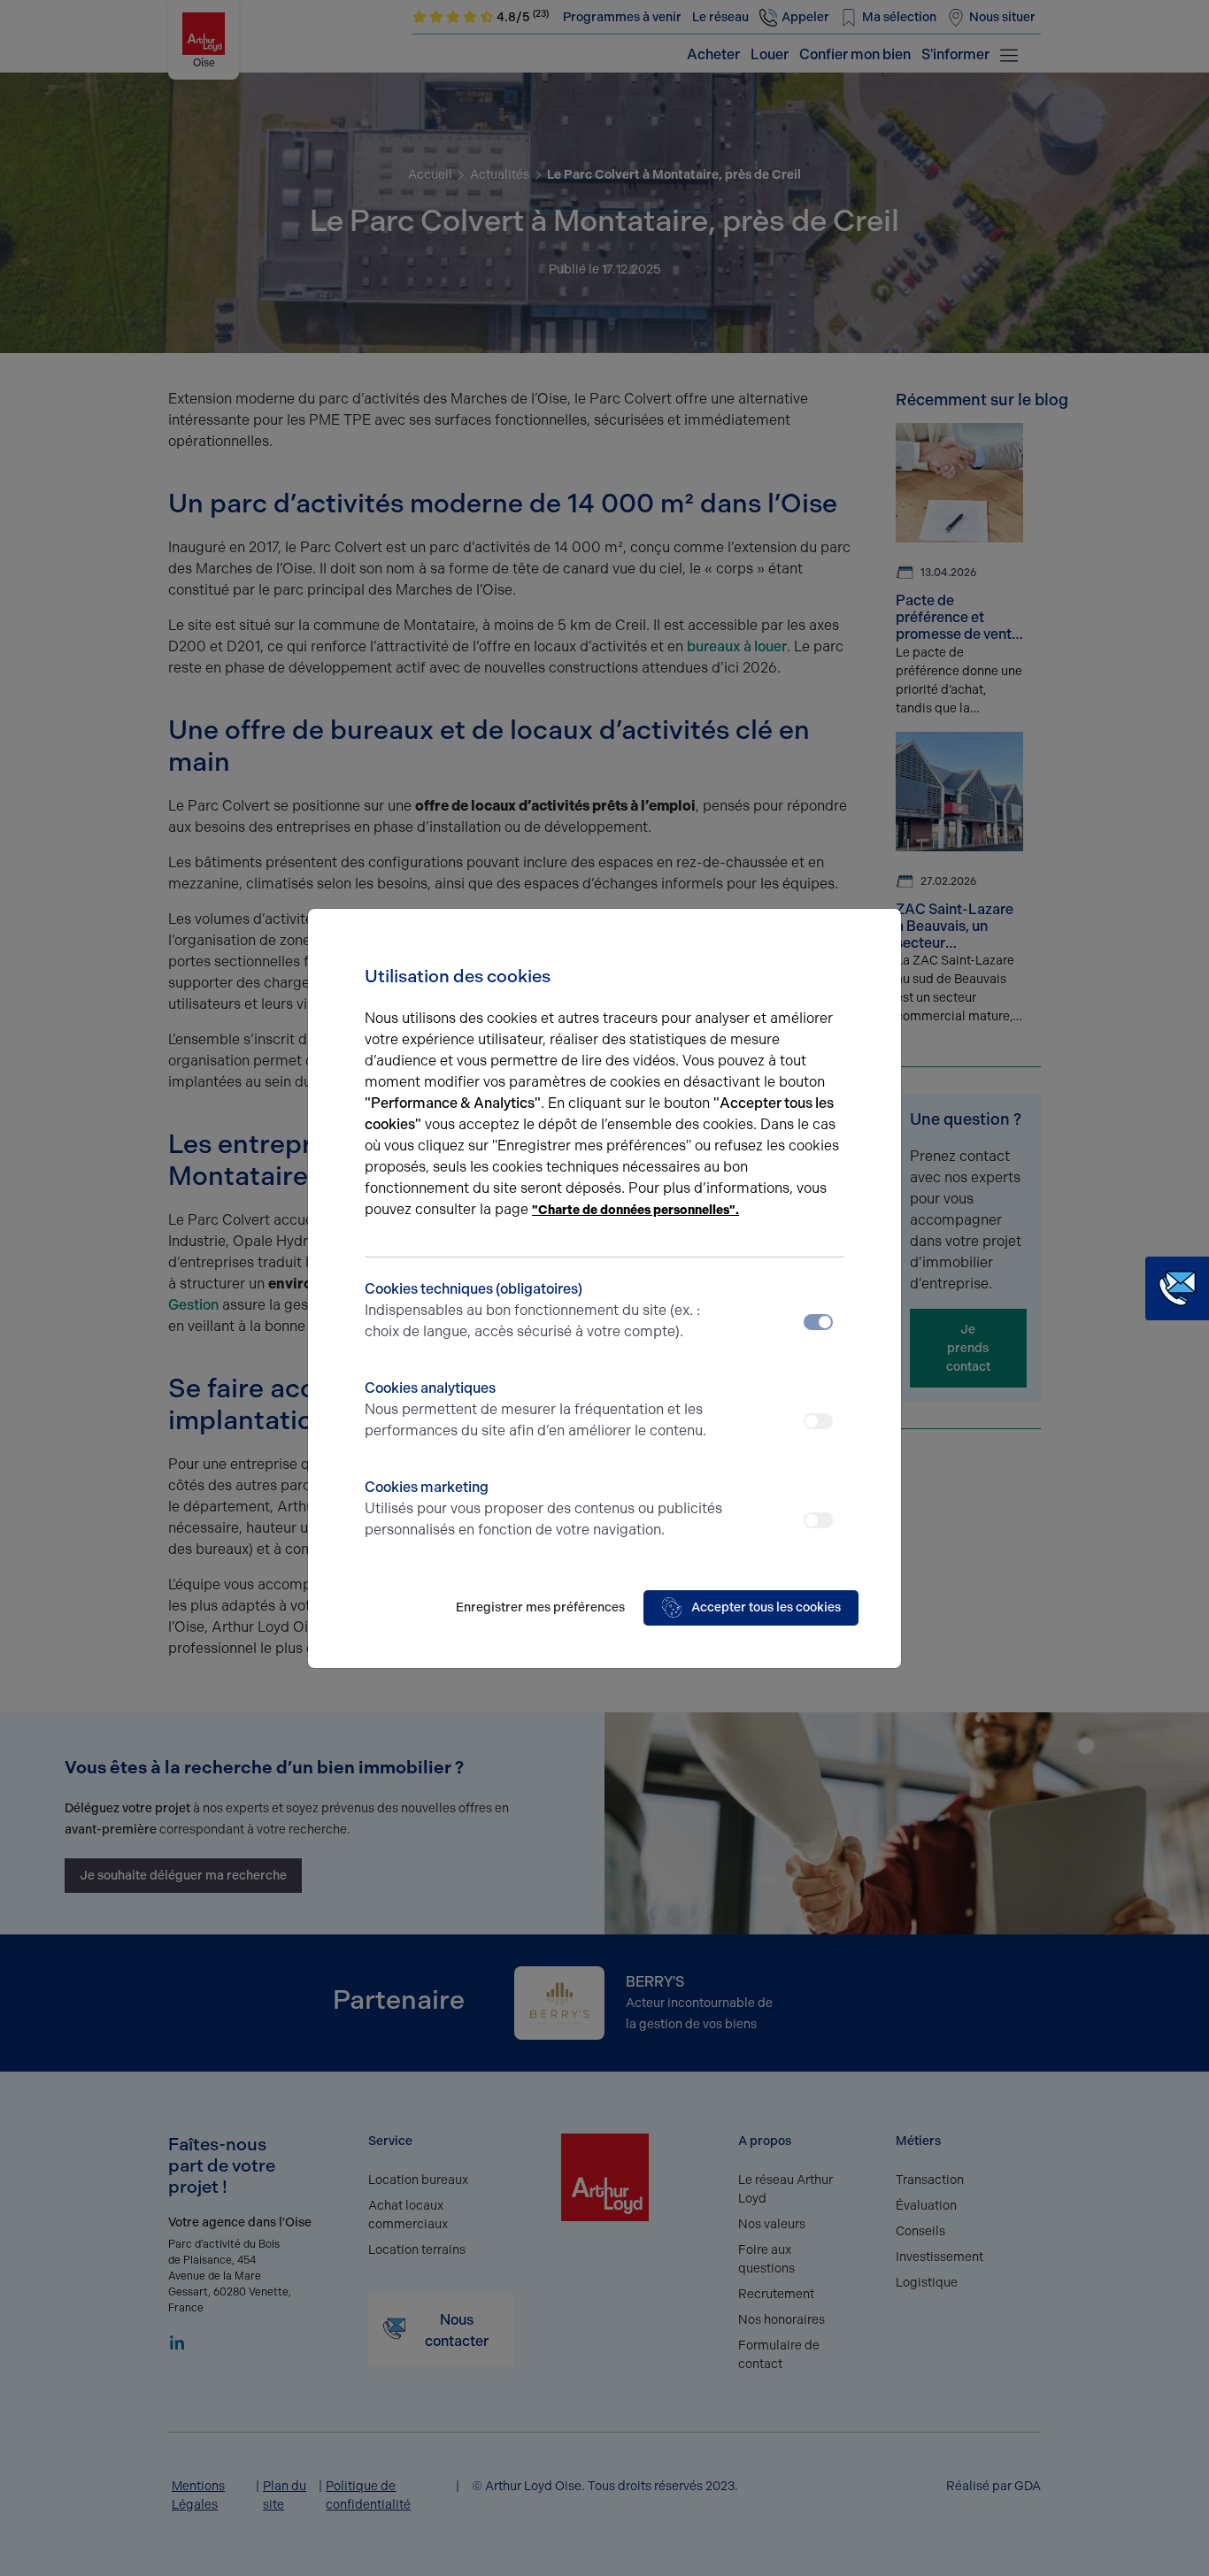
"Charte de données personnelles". (635, 1210)
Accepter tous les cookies (766, 1607)
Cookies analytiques (535, 1409)
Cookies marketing (543, 1508)
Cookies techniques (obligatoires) (532, 1310)
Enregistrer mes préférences (540, 1607)
